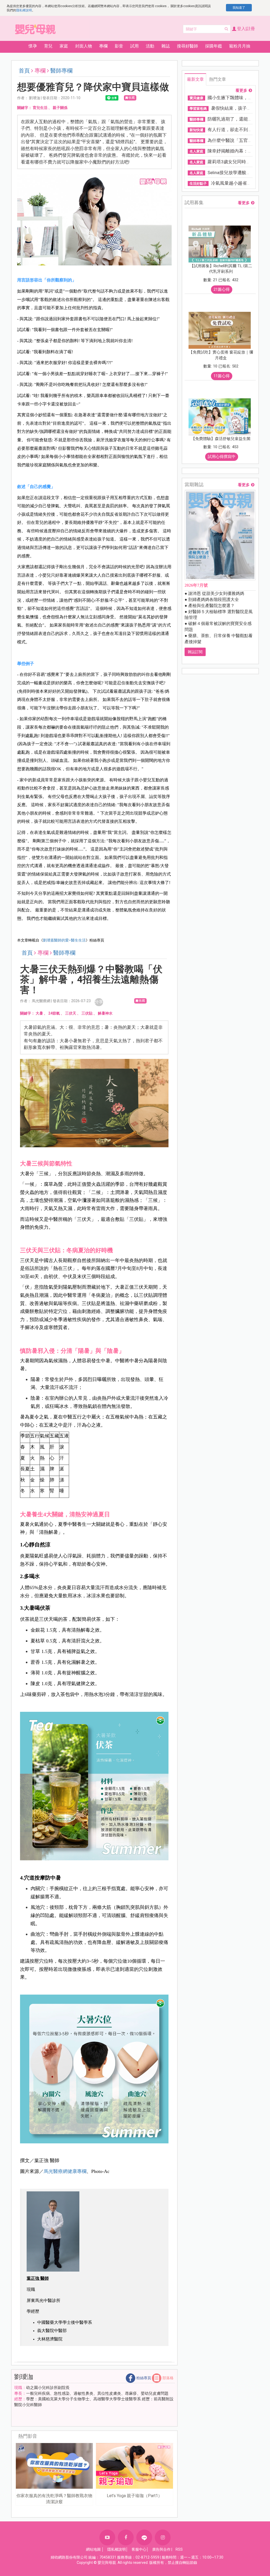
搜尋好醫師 (187, 46)
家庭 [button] (64, 46)
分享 (99, 1002)
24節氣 (54, 1013)
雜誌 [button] (166, 46)
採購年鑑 (214, 46)
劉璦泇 (24, 2377)
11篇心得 (222, 376)
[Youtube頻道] (107, 2537)
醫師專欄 (61, 71)
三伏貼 (87, 1013)
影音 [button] (119, 46)
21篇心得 (222, 289)
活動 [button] (150, 46)
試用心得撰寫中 (222, 457)
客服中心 (139, 2549)
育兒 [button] (48, 46)
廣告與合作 (161, 2549)
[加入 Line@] (144, 2537)
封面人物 (84, 46)
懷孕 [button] (33, 46)
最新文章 (195, 79)
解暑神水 (105, 1013)
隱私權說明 (24, 10)
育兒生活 (40, 108)
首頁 (24, 71)
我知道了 (239, 8)
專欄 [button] (103, 46)
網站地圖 (93, 2549)
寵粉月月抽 (240, 46)
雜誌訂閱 (195, 652)
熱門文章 (218, 79)
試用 (134, 46)
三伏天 (71, 1013)
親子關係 (60, 108)
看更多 (241, 91)
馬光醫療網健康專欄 (65, 2171)
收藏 (132, 98)
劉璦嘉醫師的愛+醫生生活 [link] (64, 940)
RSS (179, 2549)
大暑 (39, 1013)
